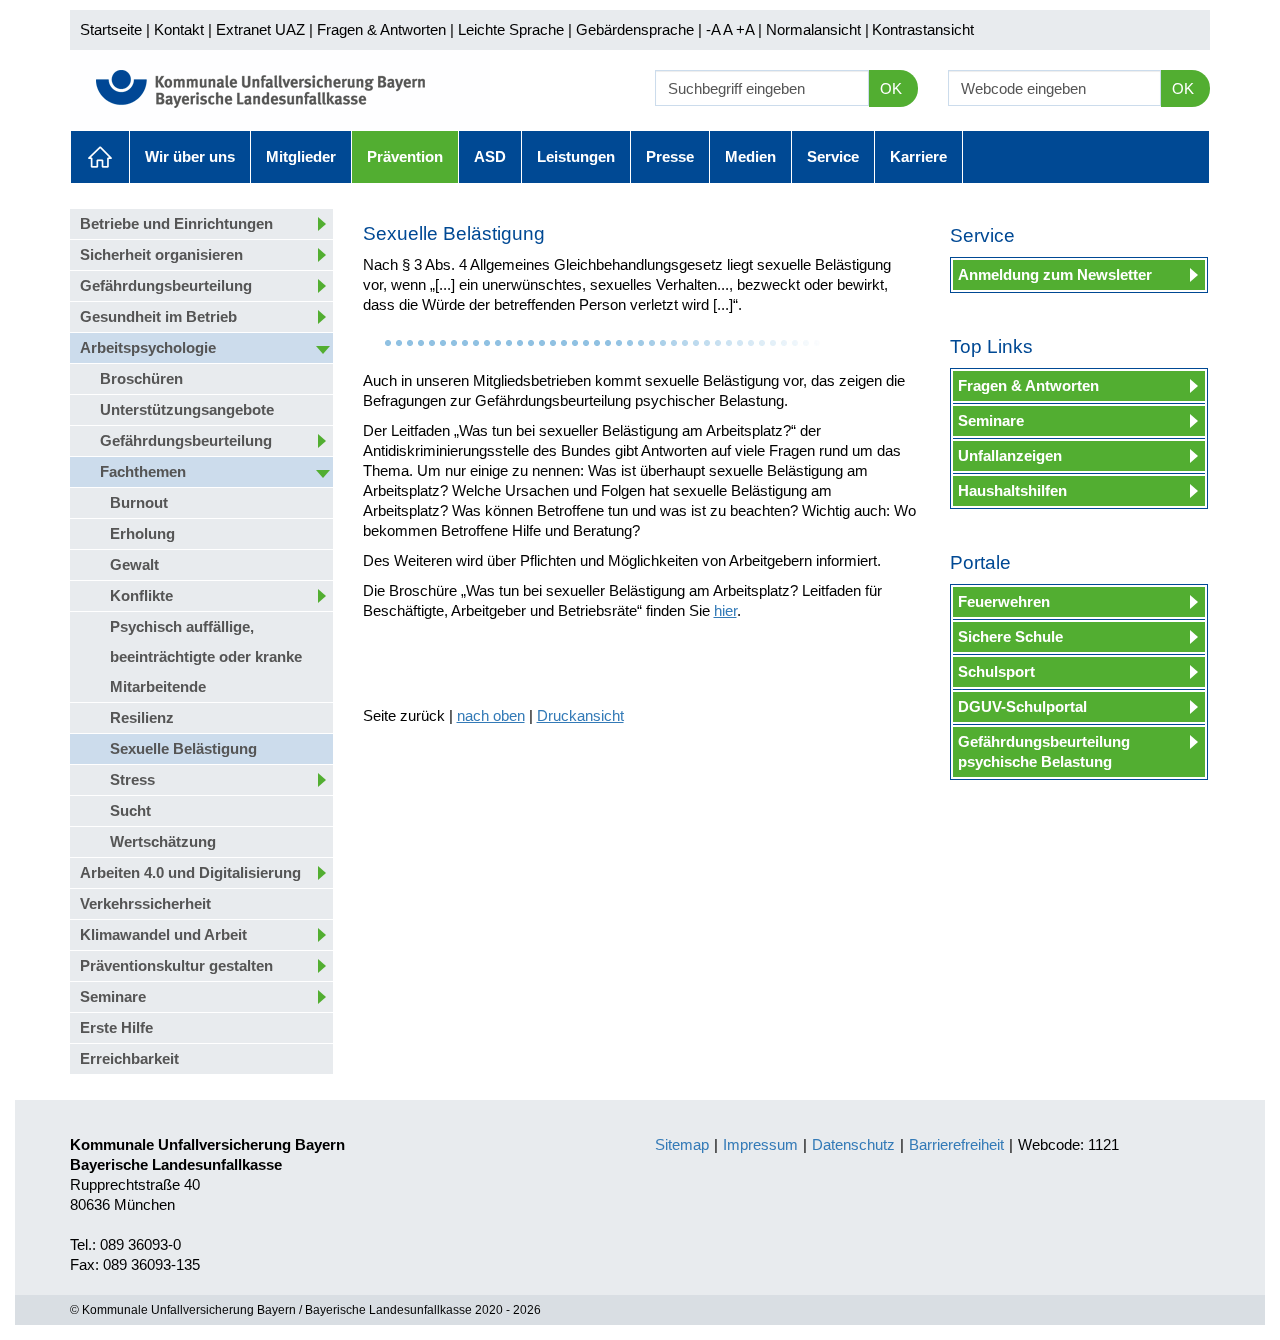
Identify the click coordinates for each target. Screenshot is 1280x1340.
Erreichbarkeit (129, 1058)
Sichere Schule (1010, 636)
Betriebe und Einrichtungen (176, 223)
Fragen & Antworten (381, 29)
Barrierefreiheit (956, 1144)
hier (725, 610)
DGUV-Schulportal (1022, 706)
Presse (670, 156)
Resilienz (142, 717)
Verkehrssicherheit (145, 903)
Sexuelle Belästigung (183, 748)
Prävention (405, 156)
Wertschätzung (163, 841)
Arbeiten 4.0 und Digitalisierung (190, 872)
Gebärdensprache (635, 29)
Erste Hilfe (116, 1027)
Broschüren (141, 378)
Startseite (111, 29)
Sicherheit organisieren (161, 254)
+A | (747, 29)
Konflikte (141, 595)
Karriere (918, 156)
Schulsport (996, 671)
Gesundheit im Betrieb (158, 316)
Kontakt (179, 29)
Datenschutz (853, 1144)
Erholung (142, 533)
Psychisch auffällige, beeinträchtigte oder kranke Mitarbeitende (206, 656)
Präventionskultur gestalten (176, 965)
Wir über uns (190, 156)
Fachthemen (143, 471)
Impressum (760, 1144)
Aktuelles (100, 157)
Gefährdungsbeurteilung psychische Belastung (1044, 751)
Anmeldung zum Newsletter (1055, 274)
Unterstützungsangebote (187, 409)
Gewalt (134, 564)
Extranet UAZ (260, 29)
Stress (132, 779)
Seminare (113, 996)
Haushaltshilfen (1012, 490)
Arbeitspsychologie (148, 347)
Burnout (139, 502)
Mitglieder (301, 156)
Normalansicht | (817, 29)
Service (833, 156)
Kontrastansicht (923, 29)
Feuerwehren (1004, 601)
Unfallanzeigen (1010, 455)
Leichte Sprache (511, 29)
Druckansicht (580, 715)
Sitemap (682, 1144)
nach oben (491, 715)
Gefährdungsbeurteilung (166, 285)
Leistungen (576, 156)
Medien (750, 156)
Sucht (130, 810)
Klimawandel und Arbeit (163, 934)
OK (891, 88)
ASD (490, 156)
